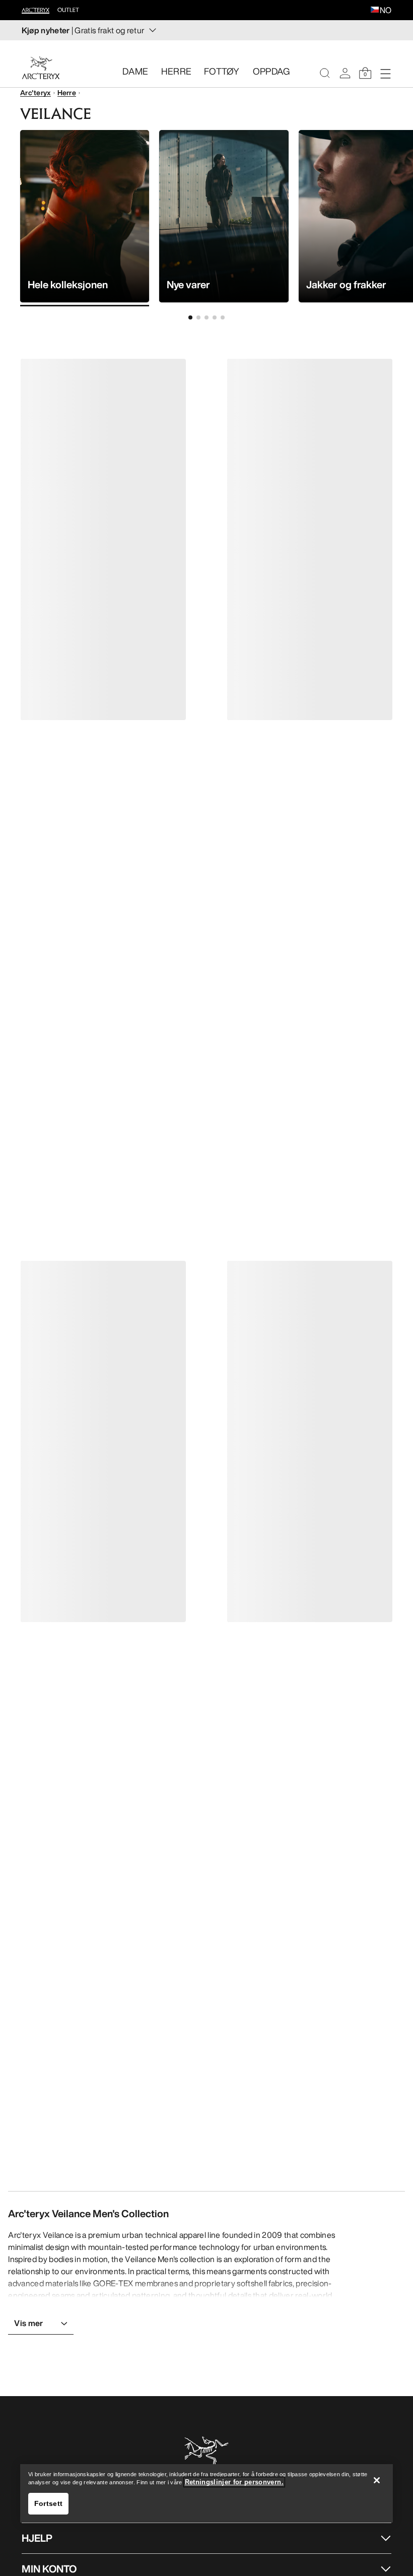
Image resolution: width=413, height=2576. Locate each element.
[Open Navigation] (385, 73)
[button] (375, 11)
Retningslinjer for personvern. (234, 2482)
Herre (67, 92)
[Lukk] (377, 2480)
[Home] (41, 68)
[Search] (325, 73)
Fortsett (48, 2503)
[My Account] (345, 73)
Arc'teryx (36, 92)
